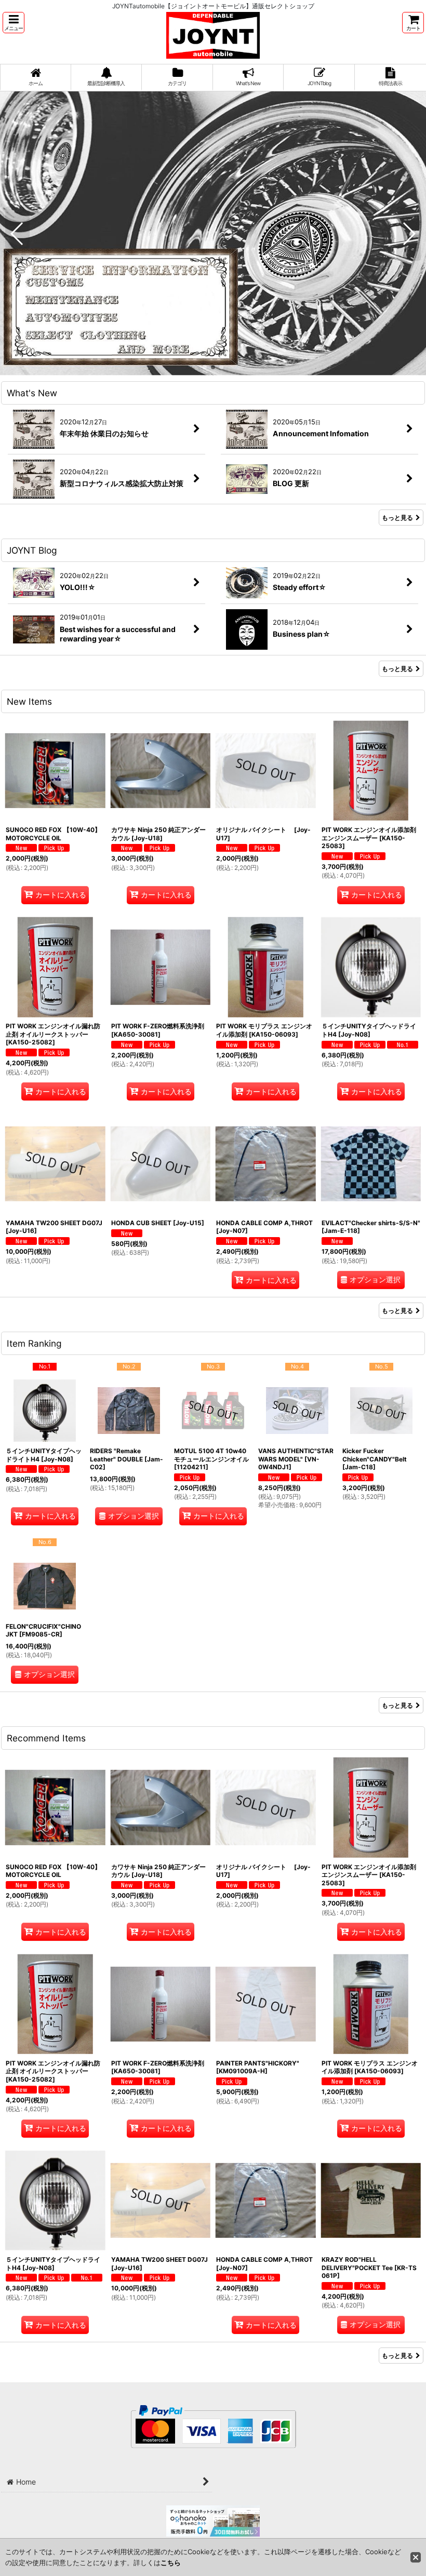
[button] (14, 23)
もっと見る (397, 518)
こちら (171, 2562)
